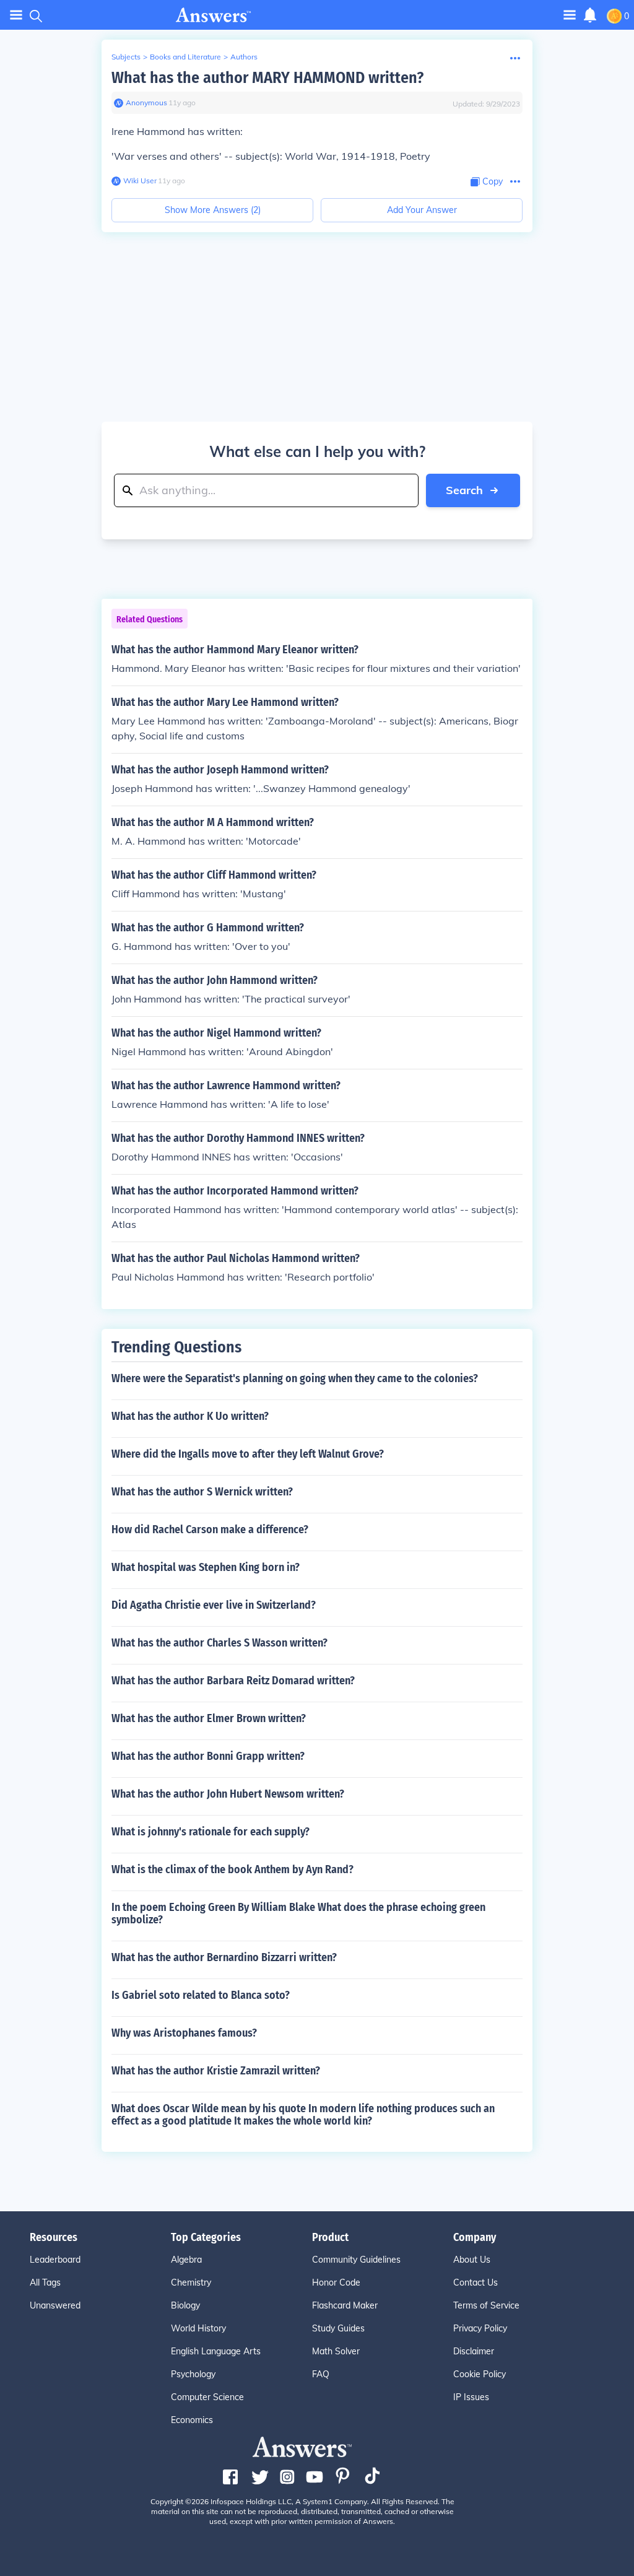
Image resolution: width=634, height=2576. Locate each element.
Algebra (186, 2260)
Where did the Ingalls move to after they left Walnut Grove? (248, 1454)
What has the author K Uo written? (190, 1416)
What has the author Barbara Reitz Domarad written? (233, 1681)
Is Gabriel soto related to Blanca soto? (201, 1995)
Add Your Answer (422, 210)
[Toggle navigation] (16, 15)
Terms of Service (486, 2305)
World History (198, 2328)
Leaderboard (55, 2260)
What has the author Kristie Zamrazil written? (216, 2071)
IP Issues (471, 2397)
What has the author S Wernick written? (202, 1492)
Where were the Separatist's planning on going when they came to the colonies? (295, 1378)
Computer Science (207, 2397)
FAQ (321, 2374)
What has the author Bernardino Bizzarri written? (224, 1957)
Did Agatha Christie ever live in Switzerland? (214, 1605)
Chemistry (191, 2282)
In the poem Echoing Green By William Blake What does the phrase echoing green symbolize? (298, 1913)
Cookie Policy (480, 2374)
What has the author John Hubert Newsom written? (228, 1794)
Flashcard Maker (345, 2305)
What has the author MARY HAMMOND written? (267, 78)
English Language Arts (216, 2351)
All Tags (45, 2282)
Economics (192, 2420)
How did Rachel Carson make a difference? (210, 1529)
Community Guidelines (356, 2260)
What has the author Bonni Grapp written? (208, 1756)
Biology (185, 2305)
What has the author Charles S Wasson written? (219, 1643)
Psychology (193, 2374)
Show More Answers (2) (213, 210)
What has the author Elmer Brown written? (209, 1718)
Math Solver (336, 2351)
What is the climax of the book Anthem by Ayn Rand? (232, 1869)
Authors (244, 57)
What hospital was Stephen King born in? (206, 1567)
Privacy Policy (480, 2328)
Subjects (126, 57)
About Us (472, 2260)
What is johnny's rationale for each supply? (211, 1832)
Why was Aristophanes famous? (184, 2033)
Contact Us (475, 2282)
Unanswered (55, 2305)
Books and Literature (185, 57)
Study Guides (338, 2328)
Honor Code (336, 2282)
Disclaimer (474, 2351)
